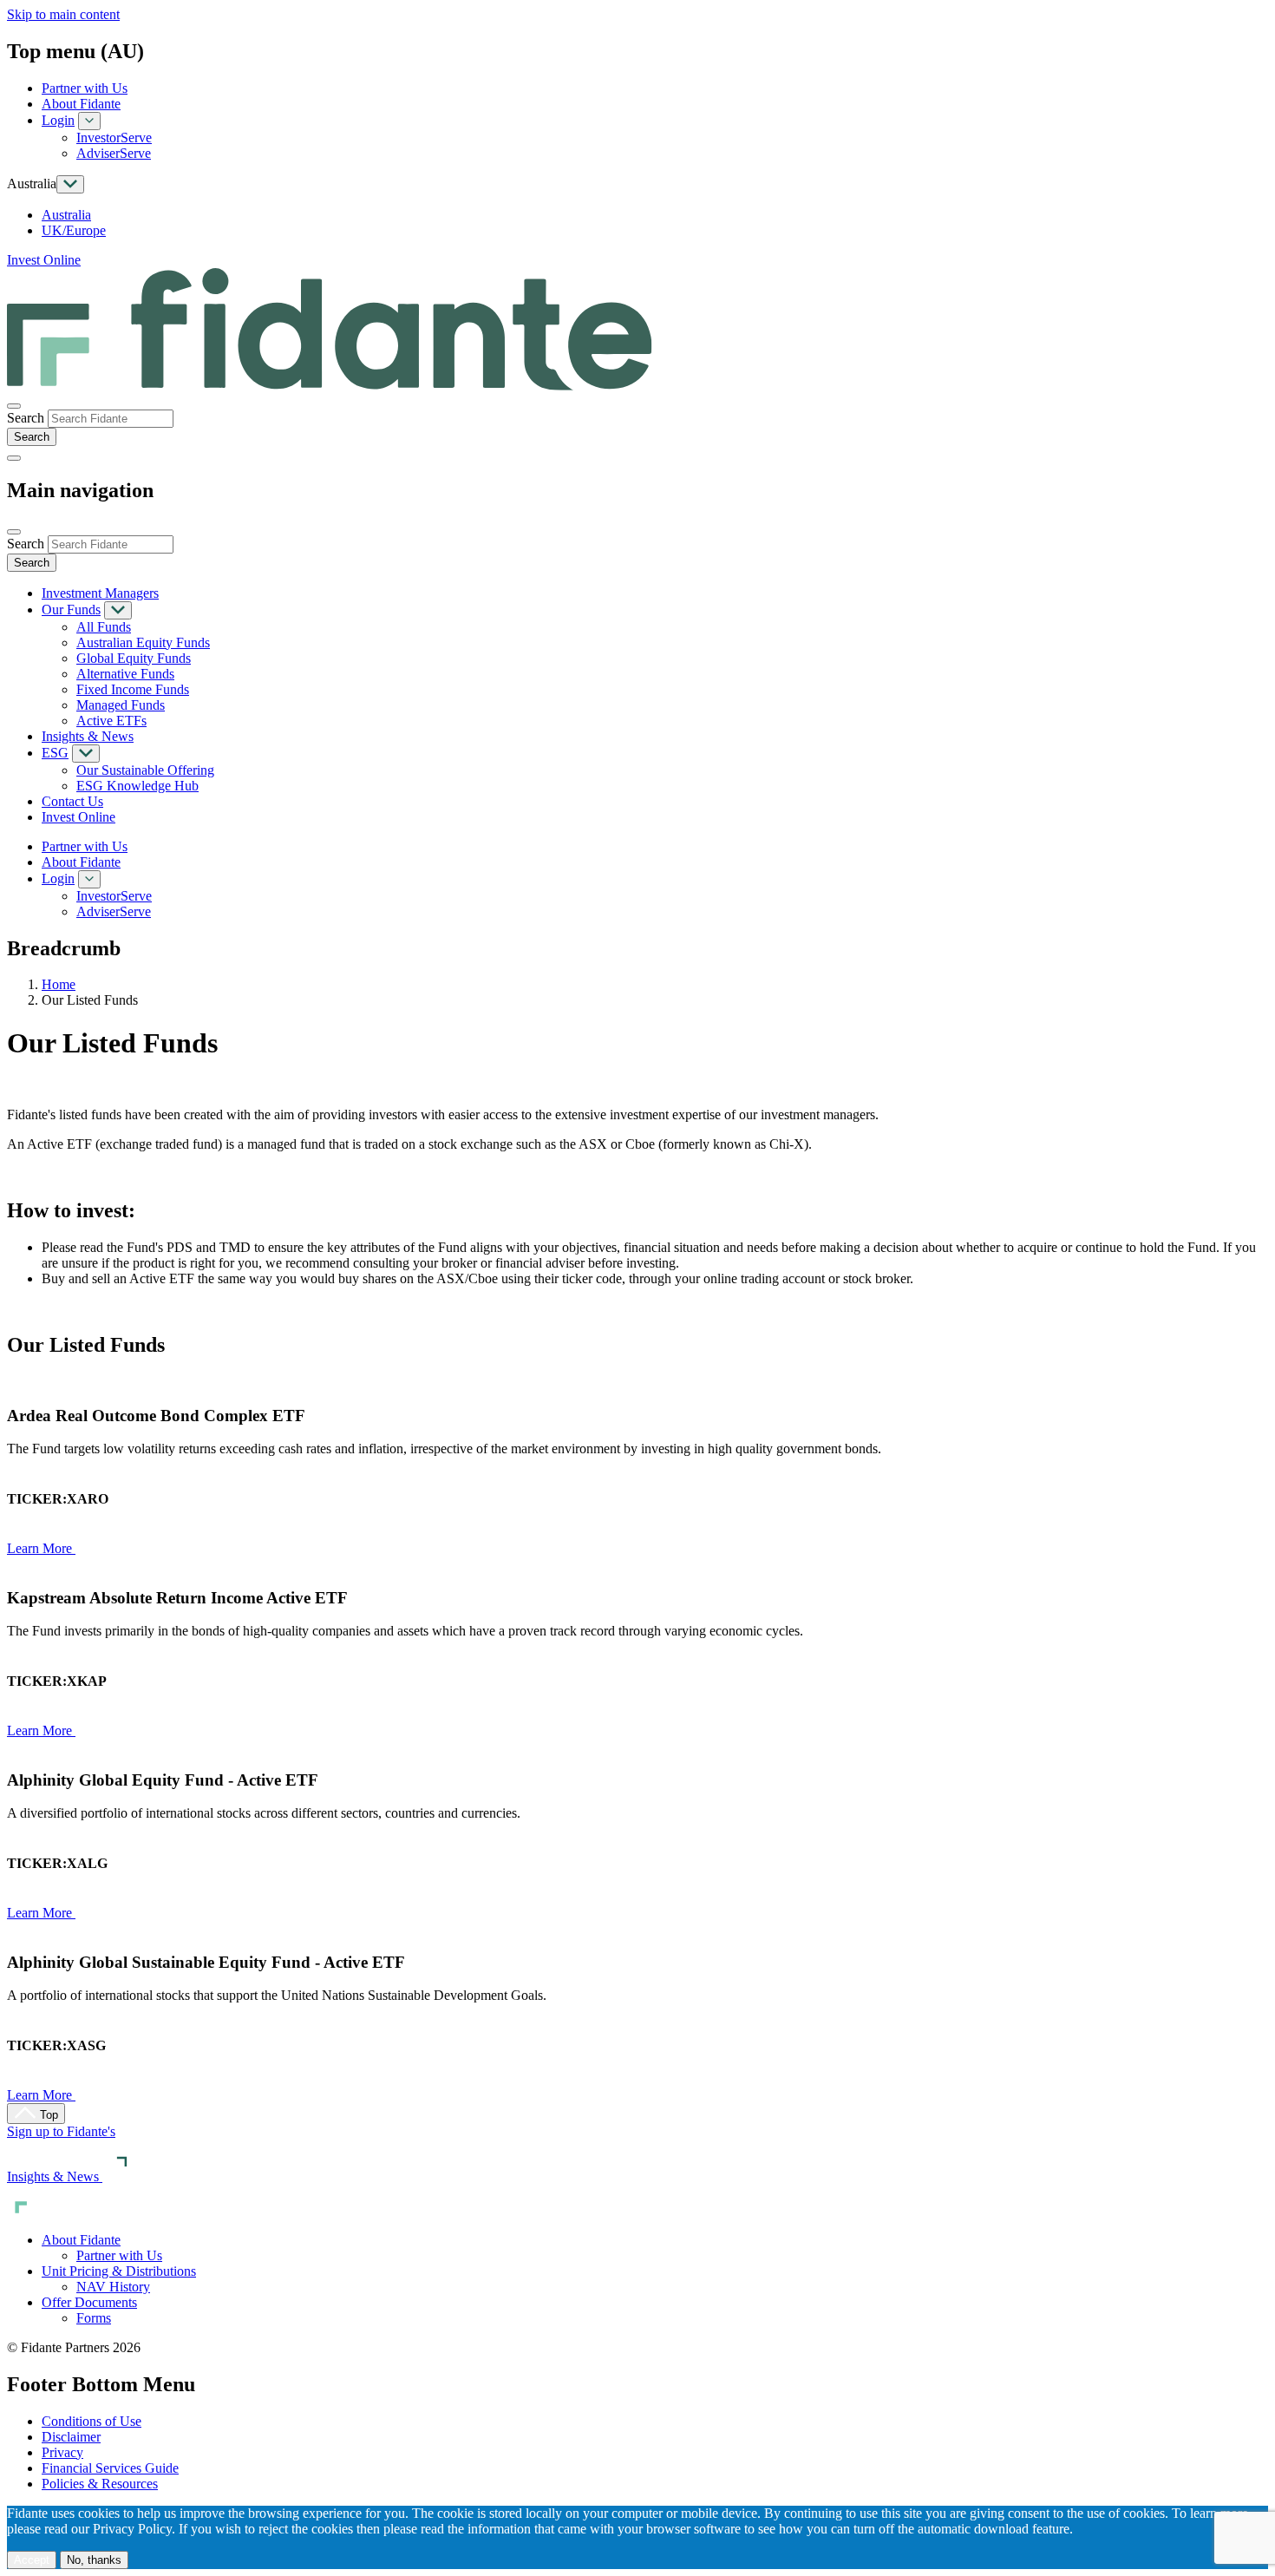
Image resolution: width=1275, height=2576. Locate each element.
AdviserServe (114, 153)
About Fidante (81, 104)
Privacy (62, 2452)
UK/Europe (74, 230)
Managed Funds (121, 705)
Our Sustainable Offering (145, 770)
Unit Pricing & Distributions (119, 2271)
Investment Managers (100, 593)
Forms (94, 2318)
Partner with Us (85, 88)
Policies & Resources (100, 2484)
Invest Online (44, 260)
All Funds (104, 627)
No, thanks (94, 2560)
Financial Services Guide (110, 2468)
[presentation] (111, 419)
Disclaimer (71, 2437)
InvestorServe (114, 138)
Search (26, 418)
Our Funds (71, 610)
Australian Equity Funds (143, 642)
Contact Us (72, 801)
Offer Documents (89, 2302)
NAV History (113, 2287)
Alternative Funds (125, 674)
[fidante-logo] (330, 386)
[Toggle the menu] (14, 458)
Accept (32, 2560)
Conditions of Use (92, 2421)
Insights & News (88, 736)
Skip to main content (63, 14)
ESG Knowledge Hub (137, 786)
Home (59, 984)
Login (58, 120)
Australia (66, 215)
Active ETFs (111, 721)
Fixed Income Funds (133, 689)
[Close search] (14, 406)
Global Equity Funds (134, 658)
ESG (55, 753)
